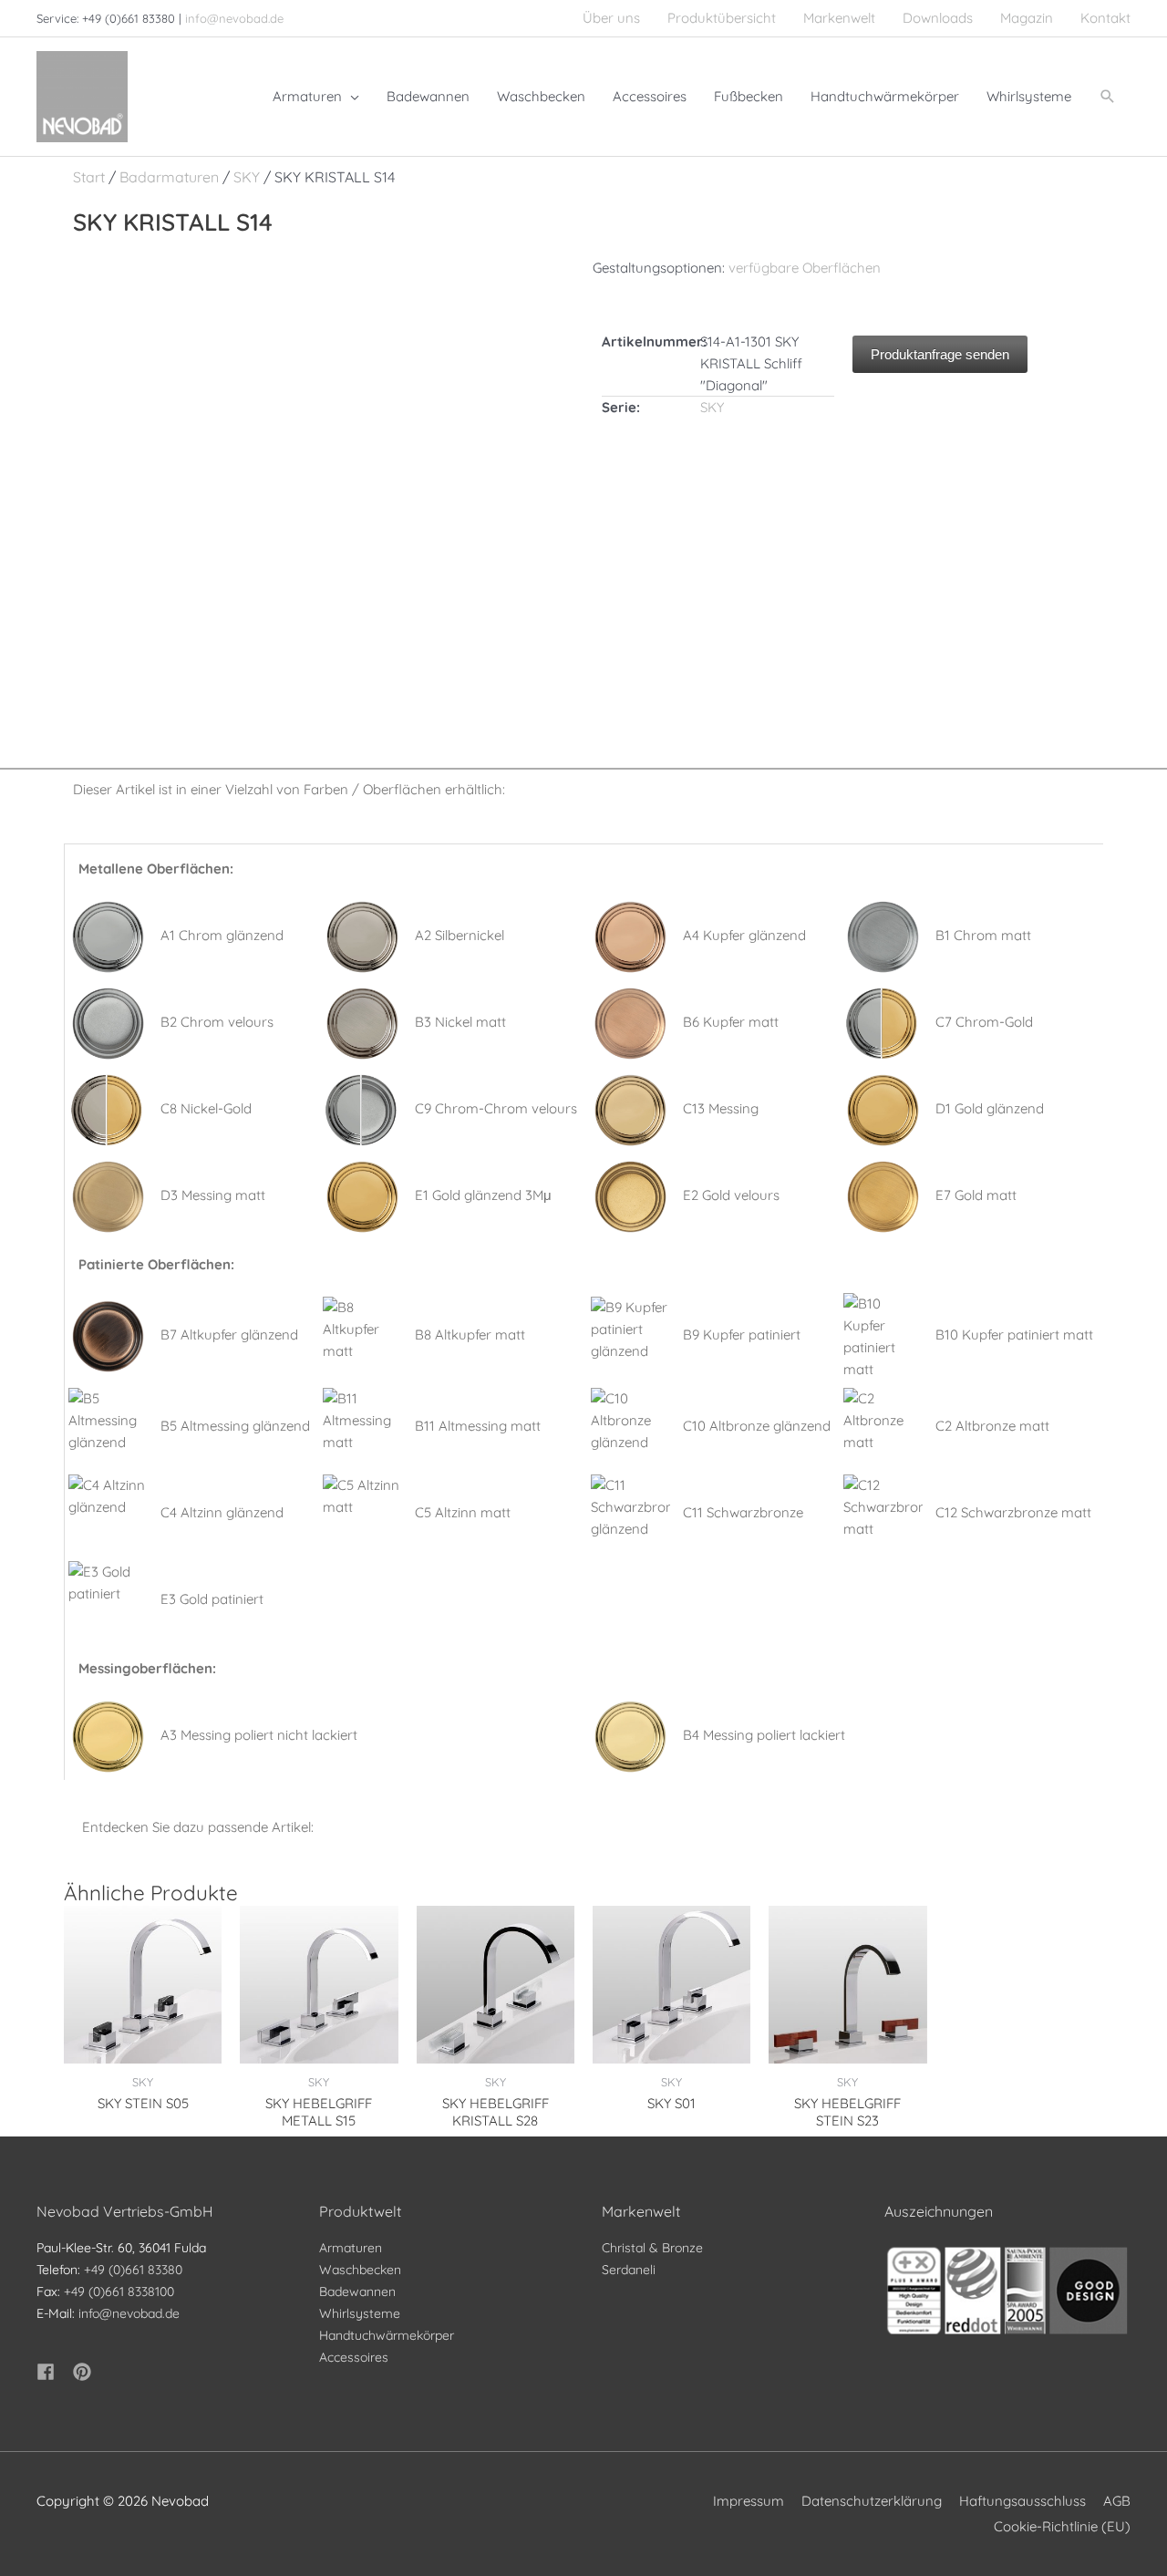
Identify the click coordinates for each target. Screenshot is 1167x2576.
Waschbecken (360, 2270)
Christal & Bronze (652, 2248)
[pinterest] (85, 2372)
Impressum (749, 2501)
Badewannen (357, 2292)
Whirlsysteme (360, 2313)
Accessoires (354, 2357)
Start (89, 177)
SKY (247, 177)
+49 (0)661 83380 (133, 2270)
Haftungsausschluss (1022, 2501)
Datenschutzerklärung (872, 2501)
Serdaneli (629, 2270)
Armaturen (351, 2248)
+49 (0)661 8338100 (119, 2292)
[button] (1108, 97)
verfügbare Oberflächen (805, 268)
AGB (1117, 2501)
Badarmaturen (169, 177)
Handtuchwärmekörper (387, 2335)
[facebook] (53, 2372)
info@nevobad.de (234, 18)
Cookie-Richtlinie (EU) (1062, 2526)
